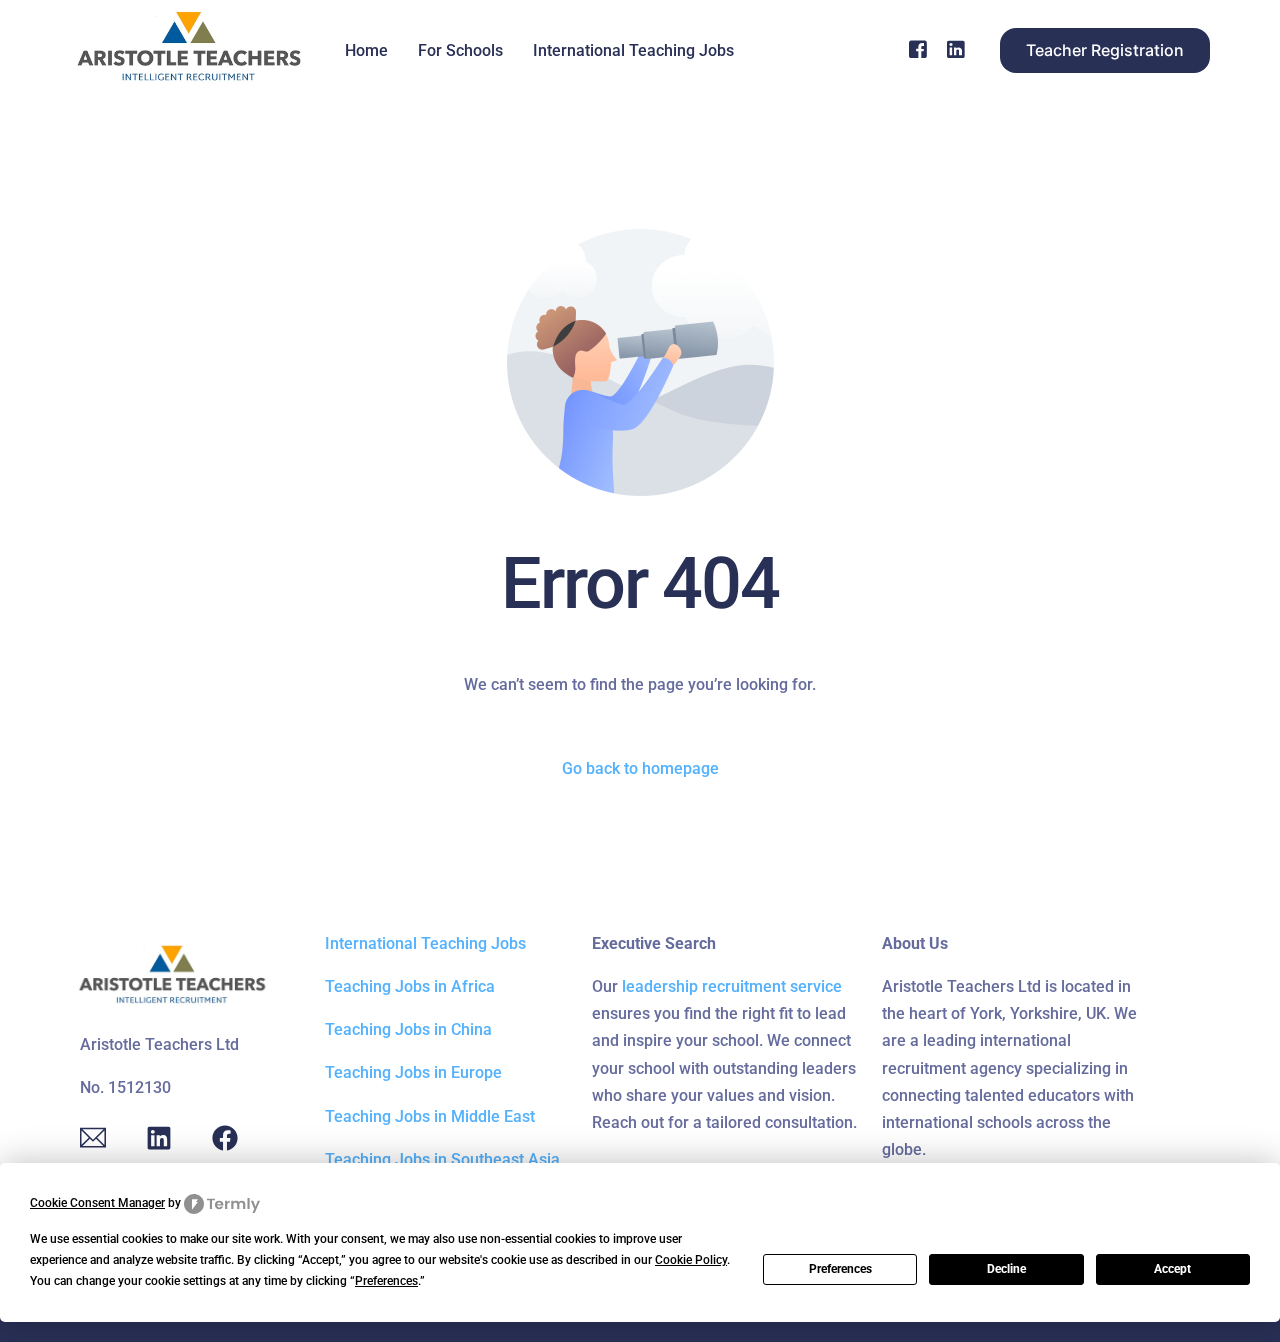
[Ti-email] (93, 1138)
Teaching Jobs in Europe (413, 1072)
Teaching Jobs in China (408, 1029)
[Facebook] (918, 49)
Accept (1172, 1269)
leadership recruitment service (732, 986)
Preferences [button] (386, 1281)
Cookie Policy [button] (691, 1260)
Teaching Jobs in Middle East (430, 1116)
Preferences (840, 1269)
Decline (1006, 1269)
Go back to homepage (640, 768)
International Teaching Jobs (425, 943)
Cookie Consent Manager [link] (97, 1203)
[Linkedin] (159, 1138)
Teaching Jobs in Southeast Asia (442, 1159)
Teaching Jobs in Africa (410, 986)
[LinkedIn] (956, 49)
